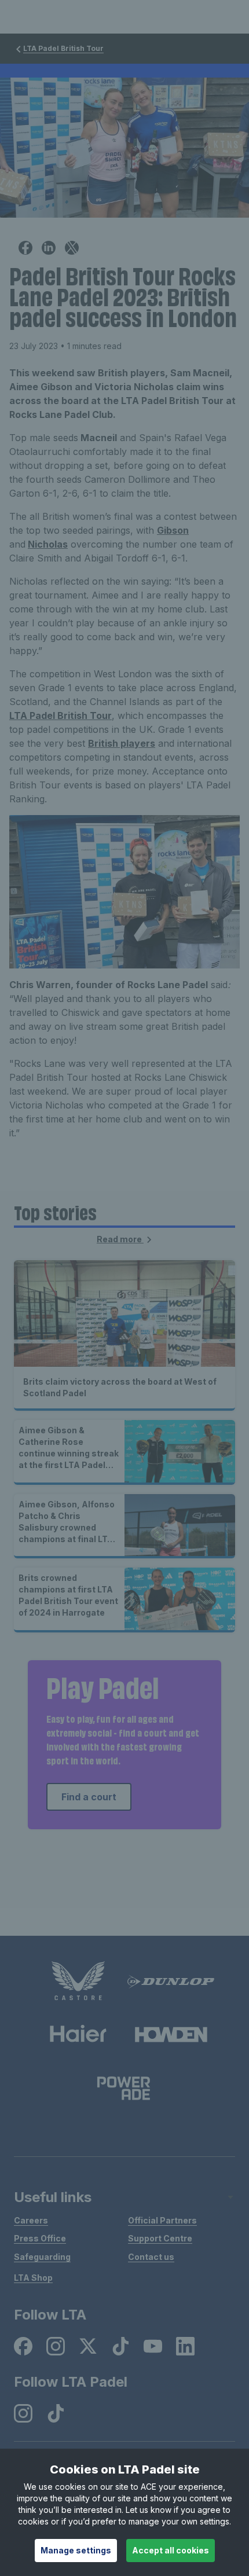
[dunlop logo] (171, 1981)
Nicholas (48, 544)
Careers (31, 2220)
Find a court (89, 1797)
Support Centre (160, 2238)
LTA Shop (33, 2278)
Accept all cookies (171, 2550)
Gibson (173, 530)
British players (122, 743)
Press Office (40, 2238)
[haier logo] (78, 2034)
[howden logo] (171, 2034)
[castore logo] (78, 1981)
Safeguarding (42, 2257)
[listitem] (23, 2346)
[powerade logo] (124, 2088)
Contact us (151, 2257)
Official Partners (162, 2220)
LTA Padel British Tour (63, 48)
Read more (120, 1239)
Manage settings (76, 2550)
